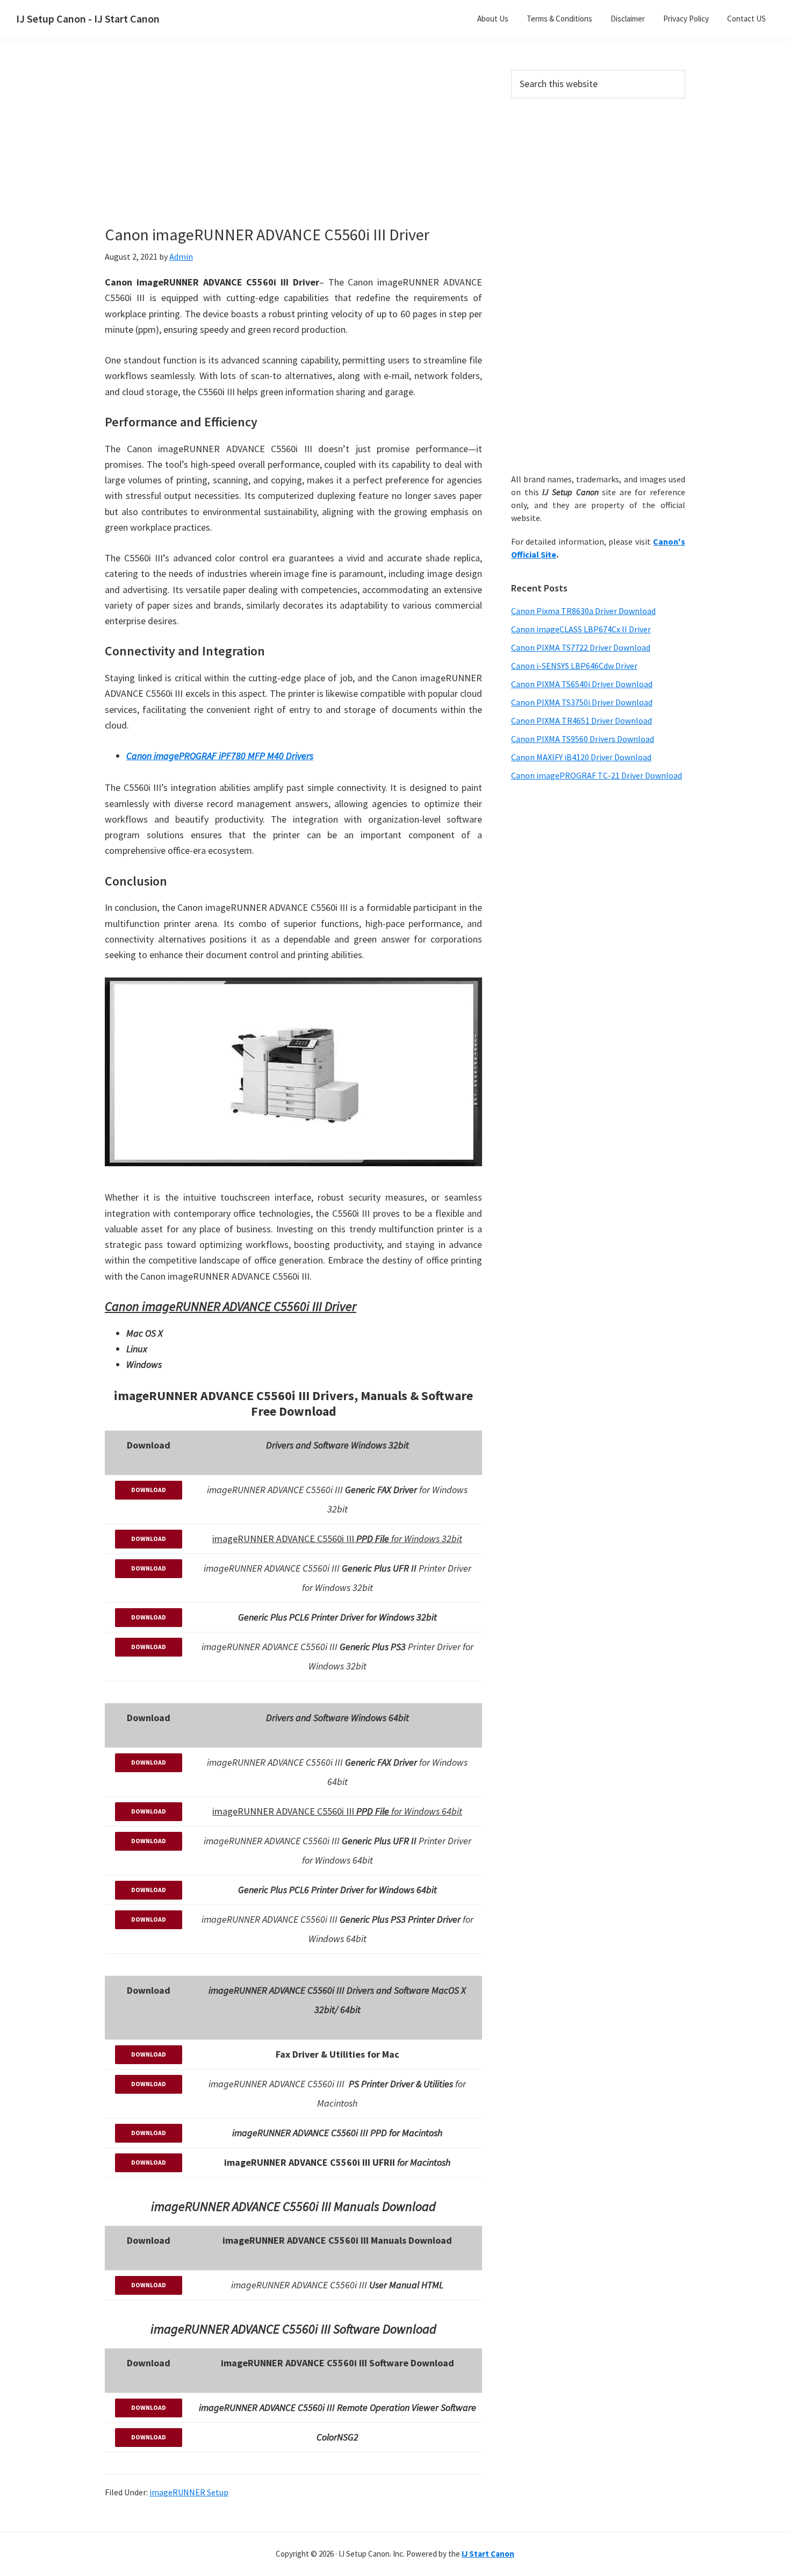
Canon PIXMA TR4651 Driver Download (581, 720)
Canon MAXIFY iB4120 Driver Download (581, 757)
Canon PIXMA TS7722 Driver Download (581, 647)
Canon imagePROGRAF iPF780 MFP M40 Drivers (220, 756)
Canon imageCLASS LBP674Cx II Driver (581, 629)
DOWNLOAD (149, 1490)
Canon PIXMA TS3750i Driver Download (582, 702)
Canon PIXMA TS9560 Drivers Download (583, 739)
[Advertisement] (293, 149)
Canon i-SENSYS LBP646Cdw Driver (574, 666)
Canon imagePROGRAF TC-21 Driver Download (597, 775)
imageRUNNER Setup (189, 2492)
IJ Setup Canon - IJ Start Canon (88, 19)
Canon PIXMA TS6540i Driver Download (582, 684)
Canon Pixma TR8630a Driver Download (583, 611)
